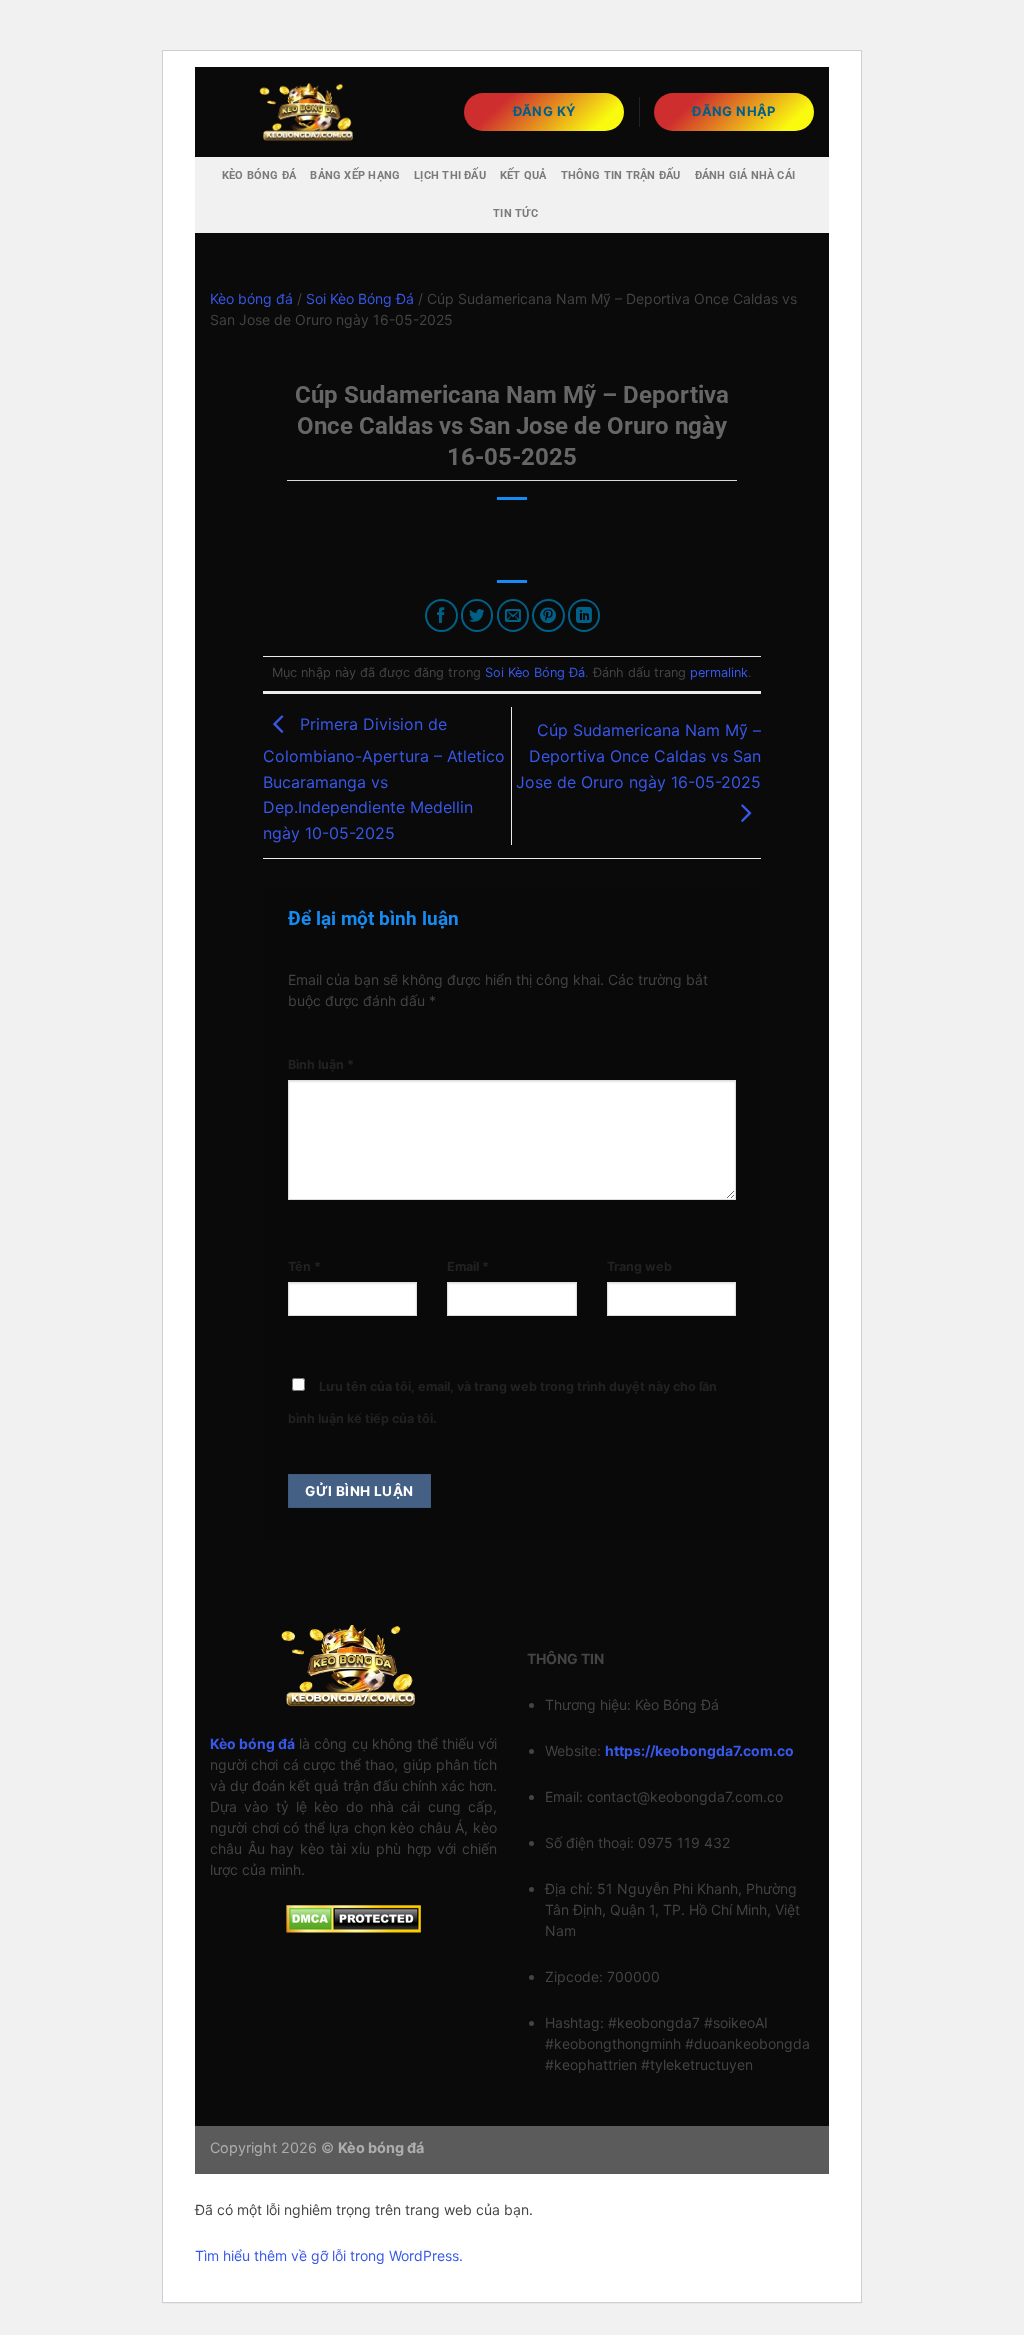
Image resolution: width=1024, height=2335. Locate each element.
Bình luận (321, 1064)
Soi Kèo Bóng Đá (360, 298)
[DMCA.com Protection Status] (353, 1917)
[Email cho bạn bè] (513, 615)
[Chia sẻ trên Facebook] (441, 615)
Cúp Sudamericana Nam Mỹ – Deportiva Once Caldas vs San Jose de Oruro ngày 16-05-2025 (638, 755)
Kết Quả (523, 175)
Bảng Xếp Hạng (355, 175)
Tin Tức (515, 213)
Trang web (639, 1266)
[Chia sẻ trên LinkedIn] (584, 615)
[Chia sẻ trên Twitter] (477, 615)
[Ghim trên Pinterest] (548, 615)
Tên (304, 1266)
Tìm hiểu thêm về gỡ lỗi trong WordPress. (329, 2255)
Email (468, 1266)
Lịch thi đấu (450, 175)
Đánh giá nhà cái (745, 175)
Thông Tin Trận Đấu (621, 175)
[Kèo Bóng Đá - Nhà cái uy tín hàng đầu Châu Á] (310, 111)
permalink (719, 672)
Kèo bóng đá (259, 175)
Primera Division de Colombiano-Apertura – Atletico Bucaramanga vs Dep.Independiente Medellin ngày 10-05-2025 (384, 778)
